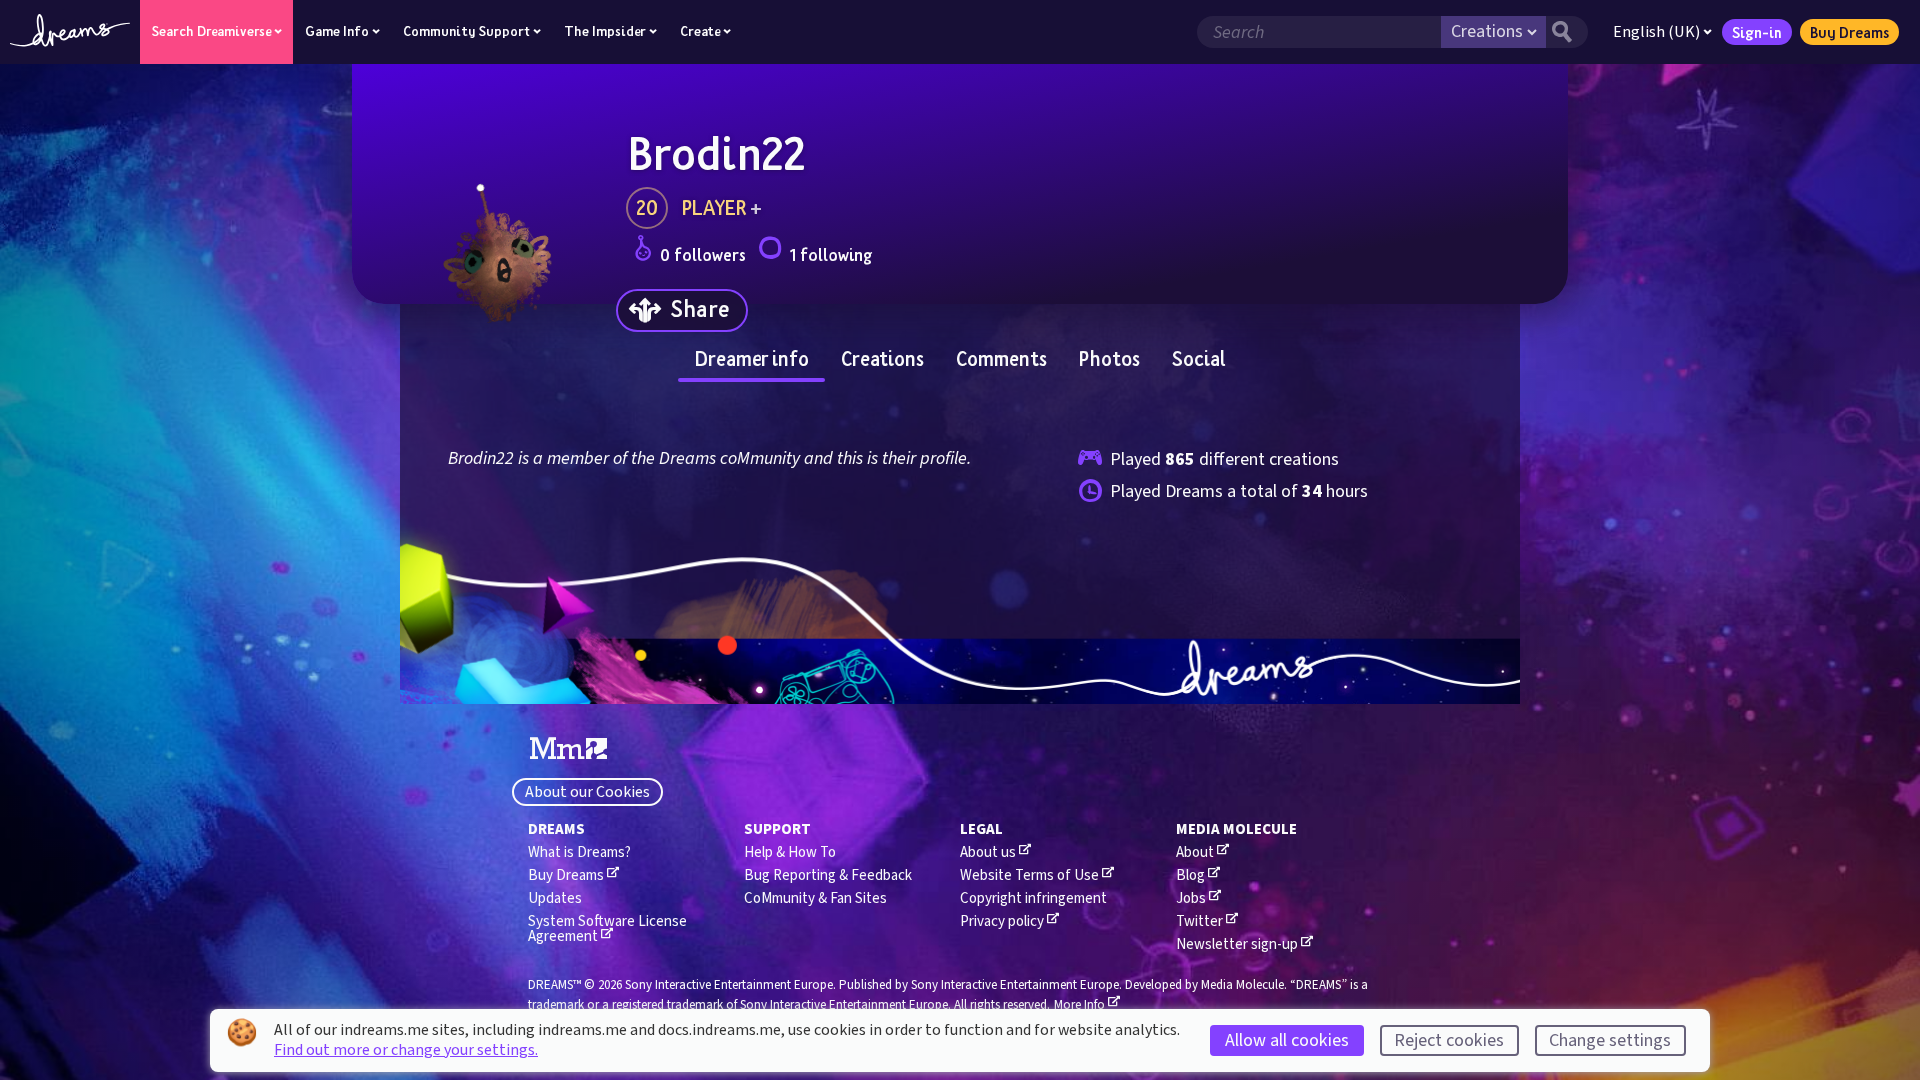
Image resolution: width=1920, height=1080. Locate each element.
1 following (831, 254)
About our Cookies (587, 792)
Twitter (1199, 921)
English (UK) (1656, 32)
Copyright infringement (1033, 898)
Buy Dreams (1849, 32)
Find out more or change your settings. (406, 1050)
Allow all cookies (1287, 1040)
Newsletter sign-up (1237, 944)
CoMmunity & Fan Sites (815, 898)
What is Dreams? (579, 852)
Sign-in (1757, 32)
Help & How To (790, 852)
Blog (1190, 875)
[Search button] (1567, 32)
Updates (555, 898)
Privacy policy (1002, 921)
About (1195, 852)
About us (988, 852)
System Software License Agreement (607, 929)
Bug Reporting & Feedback (828, 875)
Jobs (1191, 898)
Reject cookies (1449, 1040)
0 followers (703, 254)
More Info (1079, 1005)
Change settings (1610, 1040)
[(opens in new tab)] (568, 749)
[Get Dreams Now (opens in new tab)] (960, 672)
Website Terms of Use (1029, 875)
